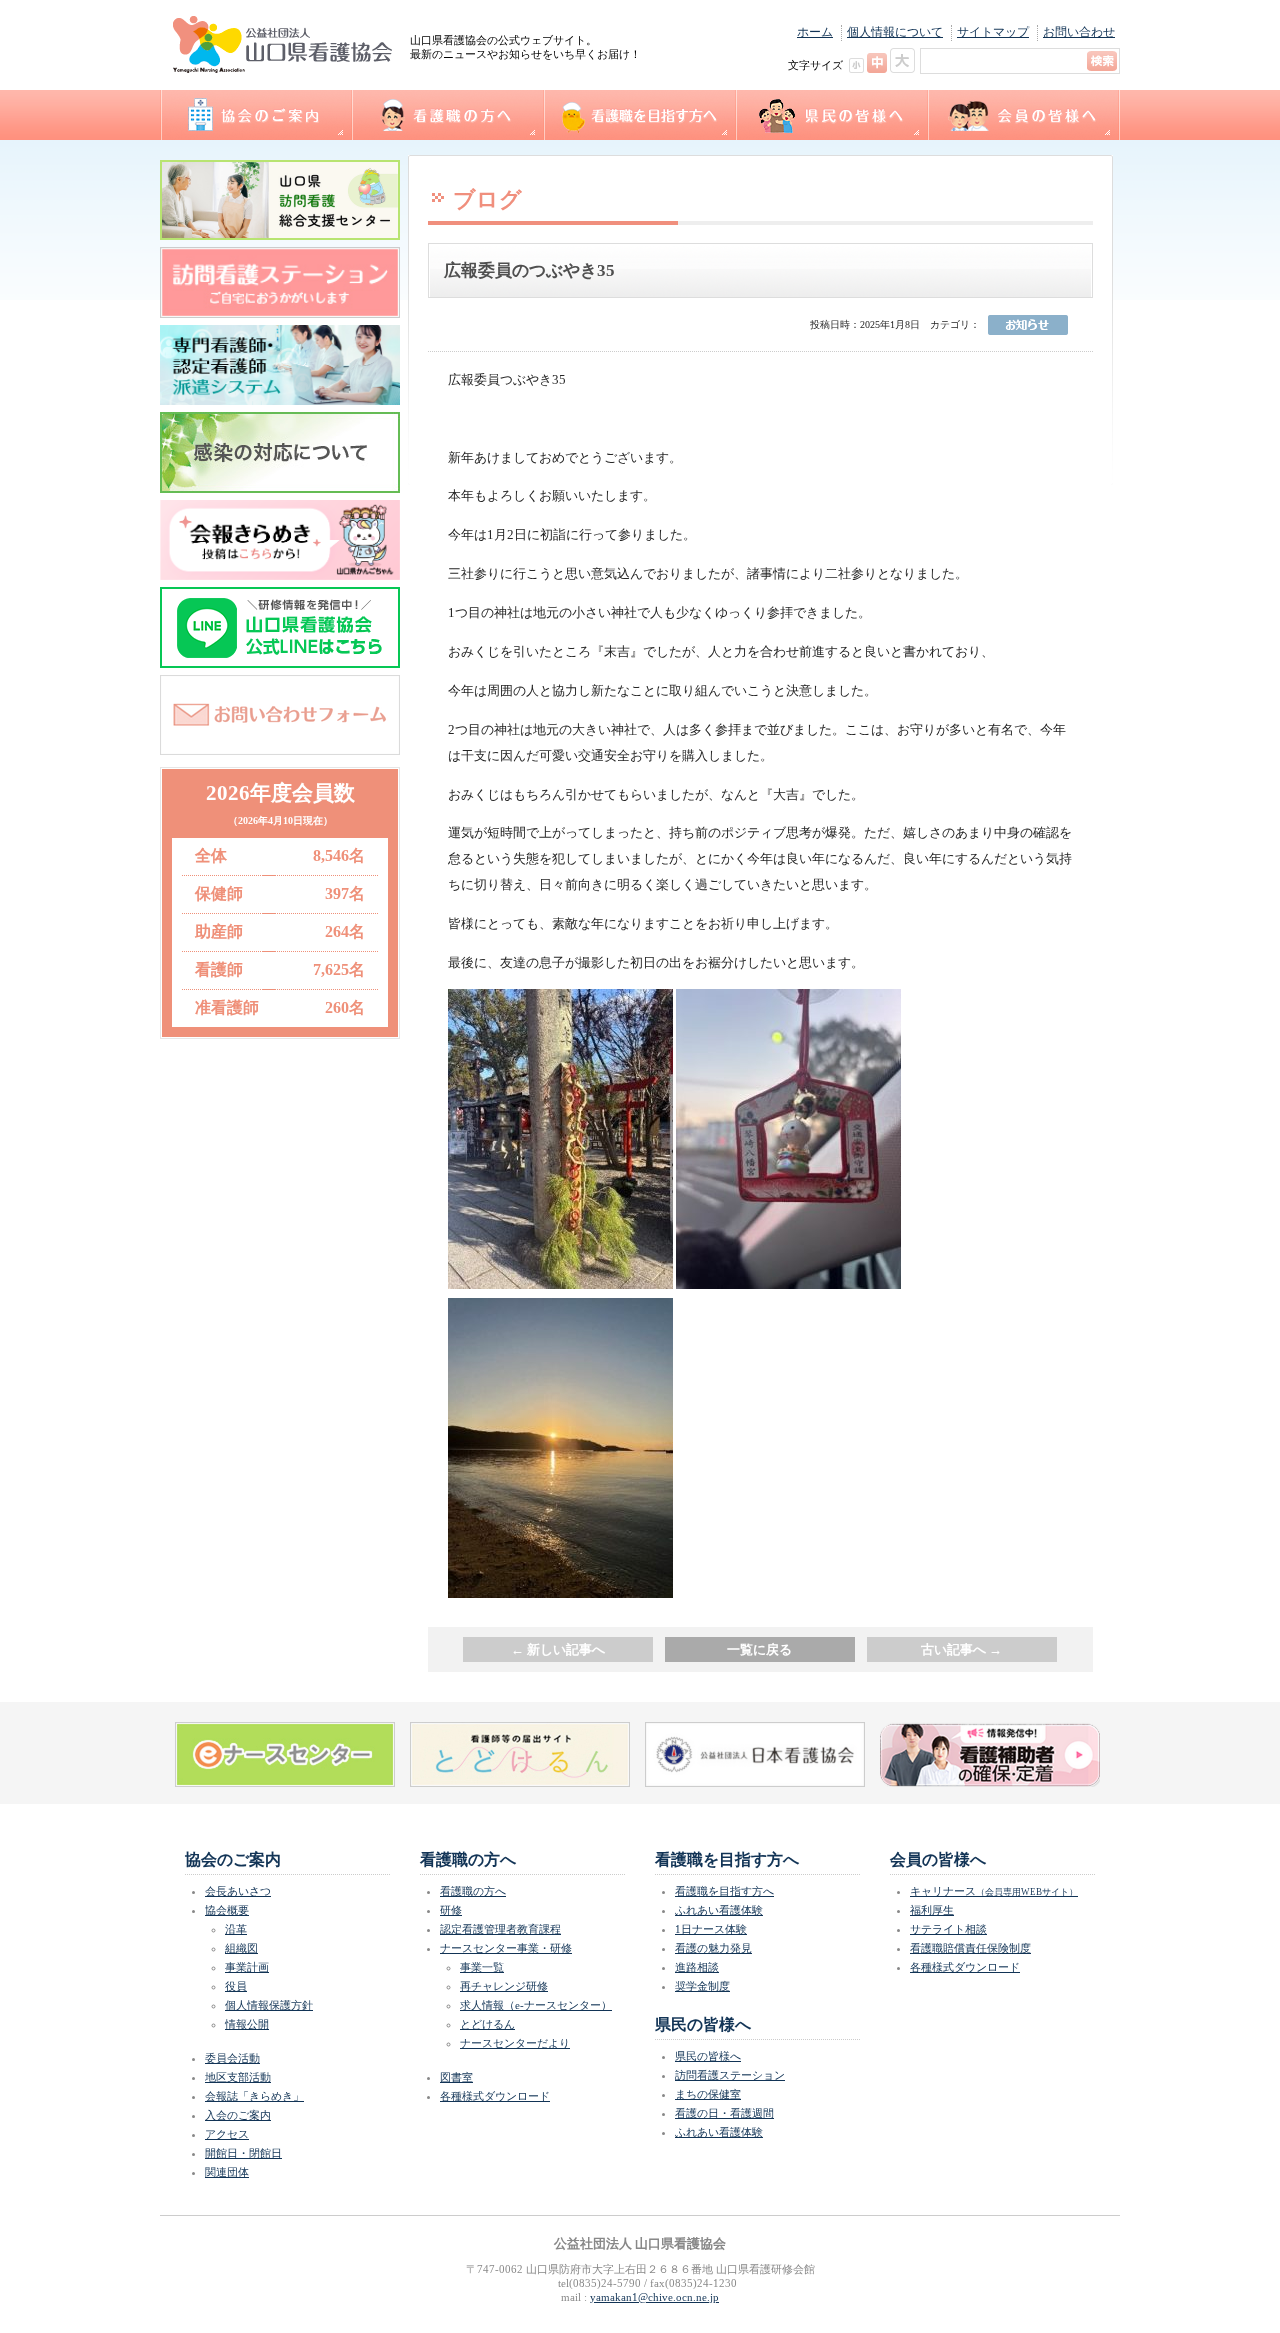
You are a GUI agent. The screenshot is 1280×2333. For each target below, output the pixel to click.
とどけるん (487, 2024)
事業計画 (247, 1967)
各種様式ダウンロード (495, 2096)
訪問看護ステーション (730, 2075)
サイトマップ (993, 32)
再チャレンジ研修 (504, 1986)
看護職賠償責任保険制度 (970, 1948)
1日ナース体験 (711, 1929)
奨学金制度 (702, 1986)
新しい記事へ (558, 1649)
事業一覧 (482, 1967)
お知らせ (1028, 325)
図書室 (456, 2077)
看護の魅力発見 (713, 1948)
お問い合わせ (1079, 32)
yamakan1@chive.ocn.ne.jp (654, 2297)
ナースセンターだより (515, 2043)
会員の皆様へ (1023, 115)
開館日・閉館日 (243, 2153)
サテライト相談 (948, 1929)
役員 (236, 1986)
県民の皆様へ (831, 115)
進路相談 (697, 1967)
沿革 (236, 1929)
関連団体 (227, 2172)
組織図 (241, 1948)
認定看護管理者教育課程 (500, 1929)
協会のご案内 (255, 115)
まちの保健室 (708, 2094)
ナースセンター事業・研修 (506, 1948)
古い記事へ (961, 1649)
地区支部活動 (238, 2077)
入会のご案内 (238, 2115)
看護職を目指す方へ (639, 115)
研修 (451, 1910)
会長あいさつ (238, 1891)
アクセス (227, 2134)
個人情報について (895, 32)
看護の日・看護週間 (724, 2113)
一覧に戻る (759, 1649)
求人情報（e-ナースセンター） (536, 2005)
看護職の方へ (447, 115)
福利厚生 (932, 1910)
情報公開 (247, 2024)
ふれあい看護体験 (719, 1910)
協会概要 (227, 1910)
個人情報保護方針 (269, 2005)
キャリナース (994, 1891)
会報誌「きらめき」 (254, 2096)
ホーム (815, 32)
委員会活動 (232, 2058)
